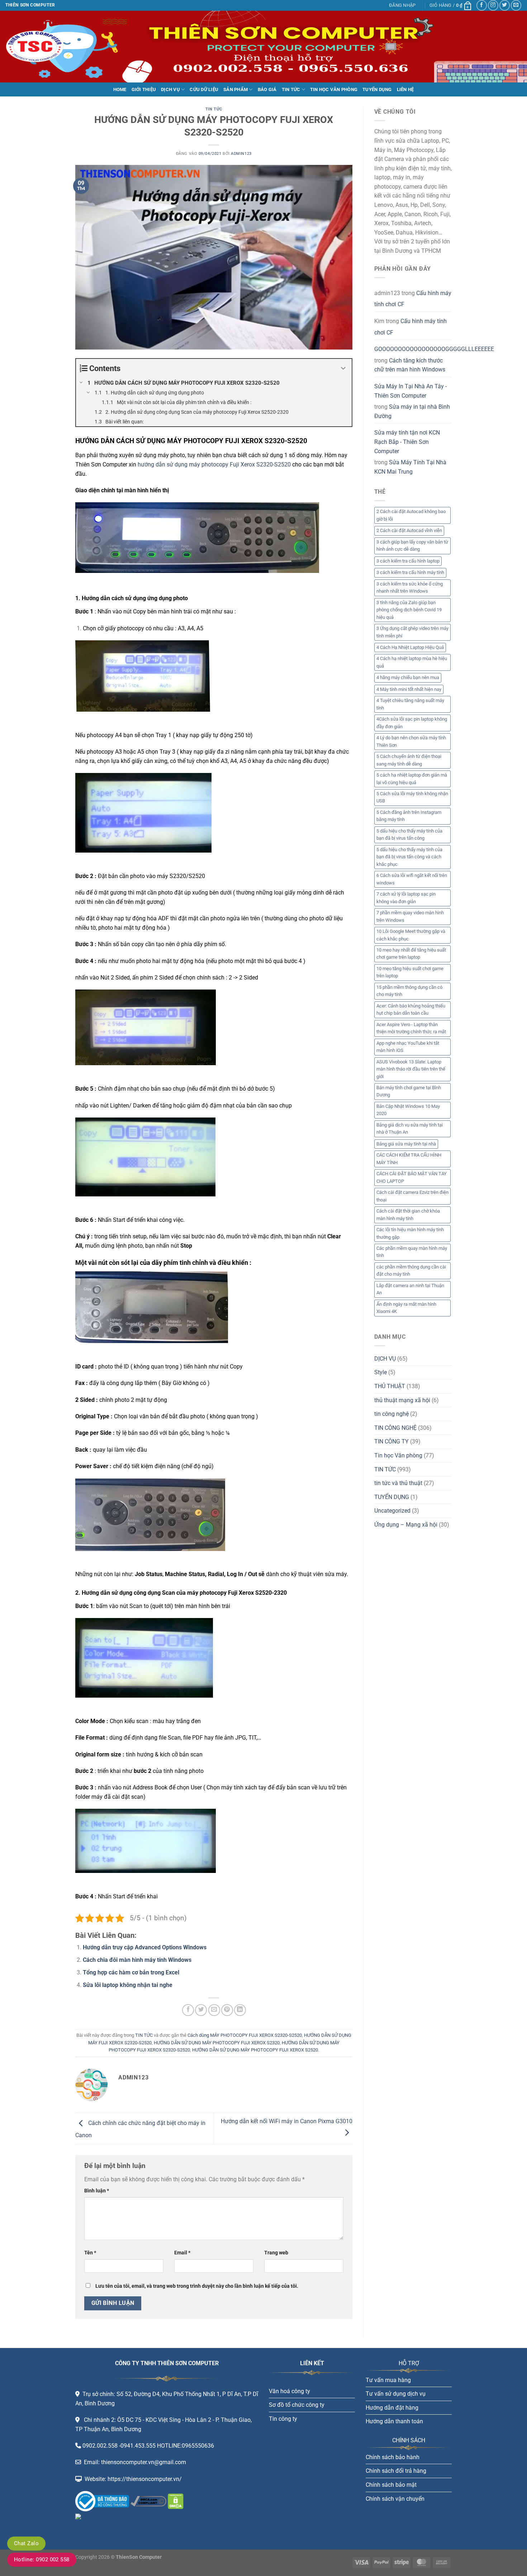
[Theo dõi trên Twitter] (505, 5)
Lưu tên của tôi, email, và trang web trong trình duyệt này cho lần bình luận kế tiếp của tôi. (197, 2286)
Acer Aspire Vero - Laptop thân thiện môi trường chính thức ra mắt (411, 1028)
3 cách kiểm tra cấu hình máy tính (410, 572)
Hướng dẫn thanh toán (394, 2421)
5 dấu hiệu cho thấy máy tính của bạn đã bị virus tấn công (409, 834)
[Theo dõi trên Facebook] (482, 5)
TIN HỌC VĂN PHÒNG (334, 89)
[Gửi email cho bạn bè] (214, 2010)
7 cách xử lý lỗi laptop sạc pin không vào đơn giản (406, 898)
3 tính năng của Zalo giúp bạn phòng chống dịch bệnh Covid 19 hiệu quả (409, 610)
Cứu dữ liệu (204, 89)
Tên (90, 2253)
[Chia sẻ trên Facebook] (188, 2010)
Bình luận (97, 2191)
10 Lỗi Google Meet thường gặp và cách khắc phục (411, 935)
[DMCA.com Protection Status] (175, 2501)
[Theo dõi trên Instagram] (493, 5)
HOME (120, 89)
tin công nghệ (391, 1414)
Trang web (276, 2253)
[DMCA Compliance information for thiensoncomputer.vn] (148, 2501)
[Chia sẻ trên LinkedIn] (240, 2010)
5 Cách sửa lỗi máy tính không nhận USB (412, 797)
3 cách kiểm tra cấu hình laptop (408, 561)
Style (381, 1372)
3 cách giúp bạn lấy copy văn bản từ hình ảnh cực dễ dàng (412, 545)
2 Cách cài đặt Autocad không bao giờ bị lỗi (411, 515)
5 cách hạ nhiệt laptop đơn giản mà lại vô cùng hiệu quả (412, 779)
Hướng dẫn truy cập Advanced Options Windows (145, 1947)
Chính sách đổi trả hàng (396, 2471)
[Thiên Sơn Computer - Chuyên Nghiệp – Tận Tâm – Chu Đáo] (41, 47)
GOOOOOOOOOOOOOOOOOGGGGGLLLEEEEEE (434, 349)
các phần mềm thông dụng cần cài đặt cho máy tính (411, 1270)
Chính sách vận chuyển (395, 2499)
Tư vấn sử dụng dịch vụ (396, 2394)
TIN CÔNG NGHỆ (395, 1428)
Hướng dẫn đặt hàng (392, 2408)
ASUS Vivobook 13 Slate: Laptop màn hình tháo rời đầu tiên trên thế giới (411, 1069)
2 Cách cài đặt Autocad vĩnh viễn (409, 530)
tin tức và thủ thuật (398, 1483)
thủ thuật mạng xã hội (402, 1400)
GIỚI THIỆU (144, 89)
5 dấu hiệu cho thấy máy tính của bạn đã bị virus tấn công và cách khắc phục (409, 857)
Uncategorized (392, 1511)
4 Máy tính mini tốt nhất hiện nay (409, 689)
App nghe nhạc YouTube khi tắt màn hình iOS (408, 1047)
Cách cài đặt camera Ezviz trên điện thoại (412, 1196)
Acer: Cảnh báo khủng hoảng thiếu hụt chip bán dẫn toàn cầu (411, 1009)
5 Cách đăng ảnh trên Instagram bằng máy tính (409, 816)
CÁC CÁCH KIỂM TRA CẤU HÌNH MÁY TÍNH (409, 1159)
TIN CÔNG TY (391, 1441)
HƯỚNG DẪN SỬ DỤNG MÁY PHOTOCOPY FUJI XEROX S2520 (255, 2050)
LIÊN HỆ (405, 89)
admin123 (241, 154)
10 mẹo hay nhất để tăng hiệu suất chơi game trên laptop (411, 953)
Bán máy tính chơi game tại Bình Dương (409, 1091)
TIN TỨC (291, 89)
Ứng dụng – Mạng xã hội (406, 1525)
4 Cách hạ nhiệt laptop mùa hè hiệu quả (412, 662)
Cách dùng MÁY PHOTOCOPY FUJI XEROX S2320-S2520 (245, 2035)
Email (182, 2253)
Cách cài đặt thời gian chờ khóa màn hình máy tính (408, 1215)
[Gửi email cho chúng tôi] (516, 5)
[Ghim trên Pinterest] (227, 2010)
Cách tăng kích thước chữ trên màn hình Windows (410, 365)
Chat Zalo (26, 2543)
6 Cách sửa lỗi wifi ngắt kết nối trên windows (412, 879)
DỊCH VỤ (170, 89)
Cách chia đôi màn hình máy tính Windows (137, 1960)
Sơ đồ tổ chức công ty (297, 2405)
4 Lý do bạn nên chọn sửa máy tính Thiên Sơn (411, 741)
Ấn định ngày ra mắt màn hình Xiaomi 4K (406, 1308)
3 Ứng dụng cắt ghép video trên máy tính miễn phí (412, 632)
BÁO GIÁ (267, 89)
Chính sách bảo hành (393, 2457)
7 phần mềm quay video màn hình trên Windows (410, 916)
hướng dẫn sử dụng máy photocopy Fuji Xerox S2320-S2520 (214, 464)
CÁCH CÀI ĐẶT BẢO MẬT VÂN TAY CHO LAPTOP (412, 1177)
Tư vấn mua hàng (388, 2380)
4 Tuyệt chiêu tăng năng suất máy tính (410, 704)
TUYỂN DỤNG (377, 89)
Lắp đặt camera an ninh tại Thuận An (410, 1289)
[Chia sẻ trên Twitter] (201, 2010)
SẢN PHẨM (236, 89)
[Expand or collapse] (344, 368)
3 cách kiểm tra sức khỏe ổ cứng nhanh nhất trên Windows (410, 587)
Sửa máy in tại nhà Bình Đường (412, 411)
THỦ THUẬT (390, 1386)
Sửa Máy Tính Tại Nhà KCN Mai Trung (410, 467)
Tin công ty (283, 2419)
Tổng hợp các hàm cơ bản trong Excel (131, 1972)
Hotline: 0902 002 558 (42, 2560)
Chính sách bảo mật (391, 2485)
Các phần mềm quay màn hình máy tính (412, 1252)
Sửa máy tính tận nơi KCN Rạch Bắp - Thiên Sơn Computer (407, 442)
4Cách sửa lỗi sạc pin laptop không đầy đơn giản (412, 723)
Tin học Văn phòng (398, 1455)
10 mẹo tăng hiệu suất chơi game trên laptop (410, 972)
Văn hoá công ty (289, 2391)
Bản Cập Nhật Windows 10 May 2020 (408, 1110)
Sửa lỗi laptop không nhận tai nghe (128, 1985)
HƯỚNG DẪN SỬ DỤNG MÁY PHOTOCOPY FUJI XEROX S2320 (217, 2043)
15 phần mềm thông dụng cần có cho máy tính (409, 991)
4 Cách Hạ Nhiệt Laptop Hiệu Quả (410, 647)
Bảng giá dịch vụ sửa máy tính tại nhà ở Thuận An (410, 1128)
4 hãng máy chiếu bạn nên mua (408, 677)
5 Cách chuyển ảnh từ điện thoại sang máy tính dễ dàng (409, 760)
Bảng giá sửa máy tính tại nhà (406, 1144)
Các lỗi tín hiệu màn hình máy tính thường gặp (410, 1233)
